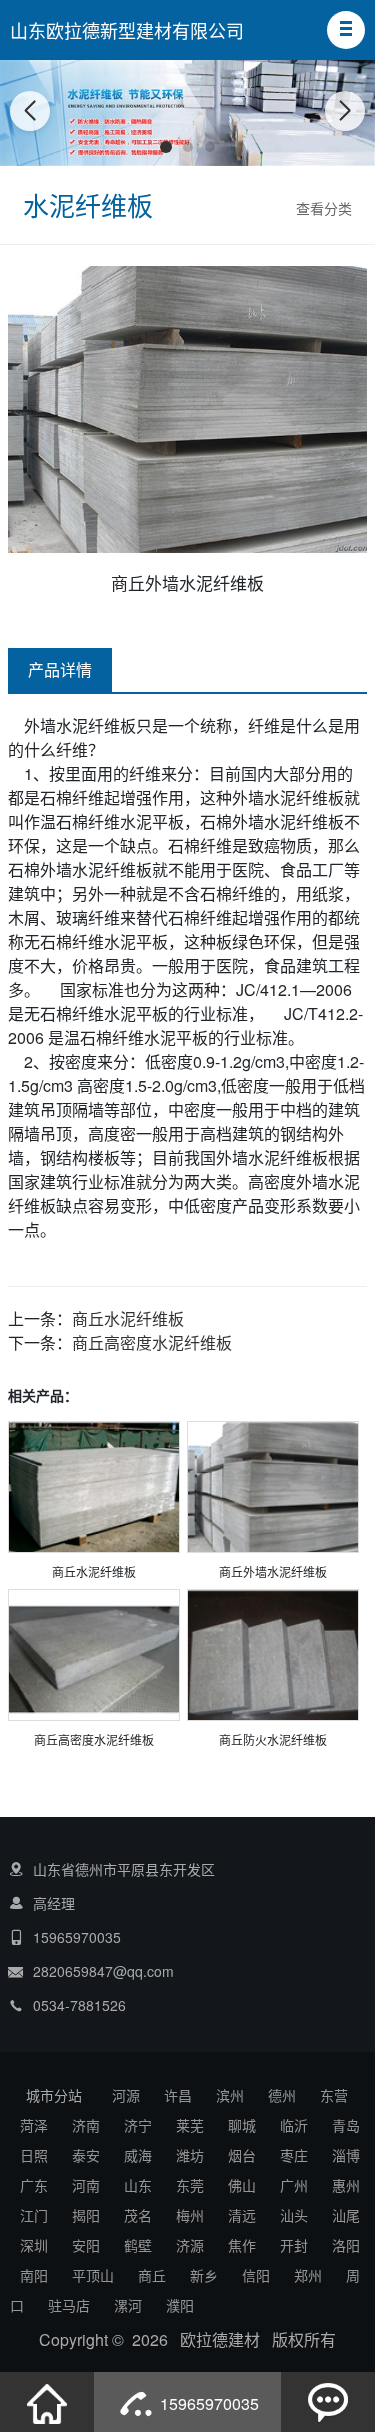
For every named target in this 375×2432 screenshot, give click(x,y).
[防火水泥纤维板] (273, 1656)
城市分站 (54, 2095)
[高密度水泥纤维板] (94, 1656)
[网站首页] (47, 2402)
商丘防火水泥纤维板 (273, 1739)
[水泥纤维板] (94, 1488)
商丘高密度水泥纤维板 (152, 1342)
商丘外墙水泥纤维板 (273, 1571)
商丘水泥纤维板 (128, 1318)
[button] (346, 30)
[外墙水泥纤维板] (273, 1488)
